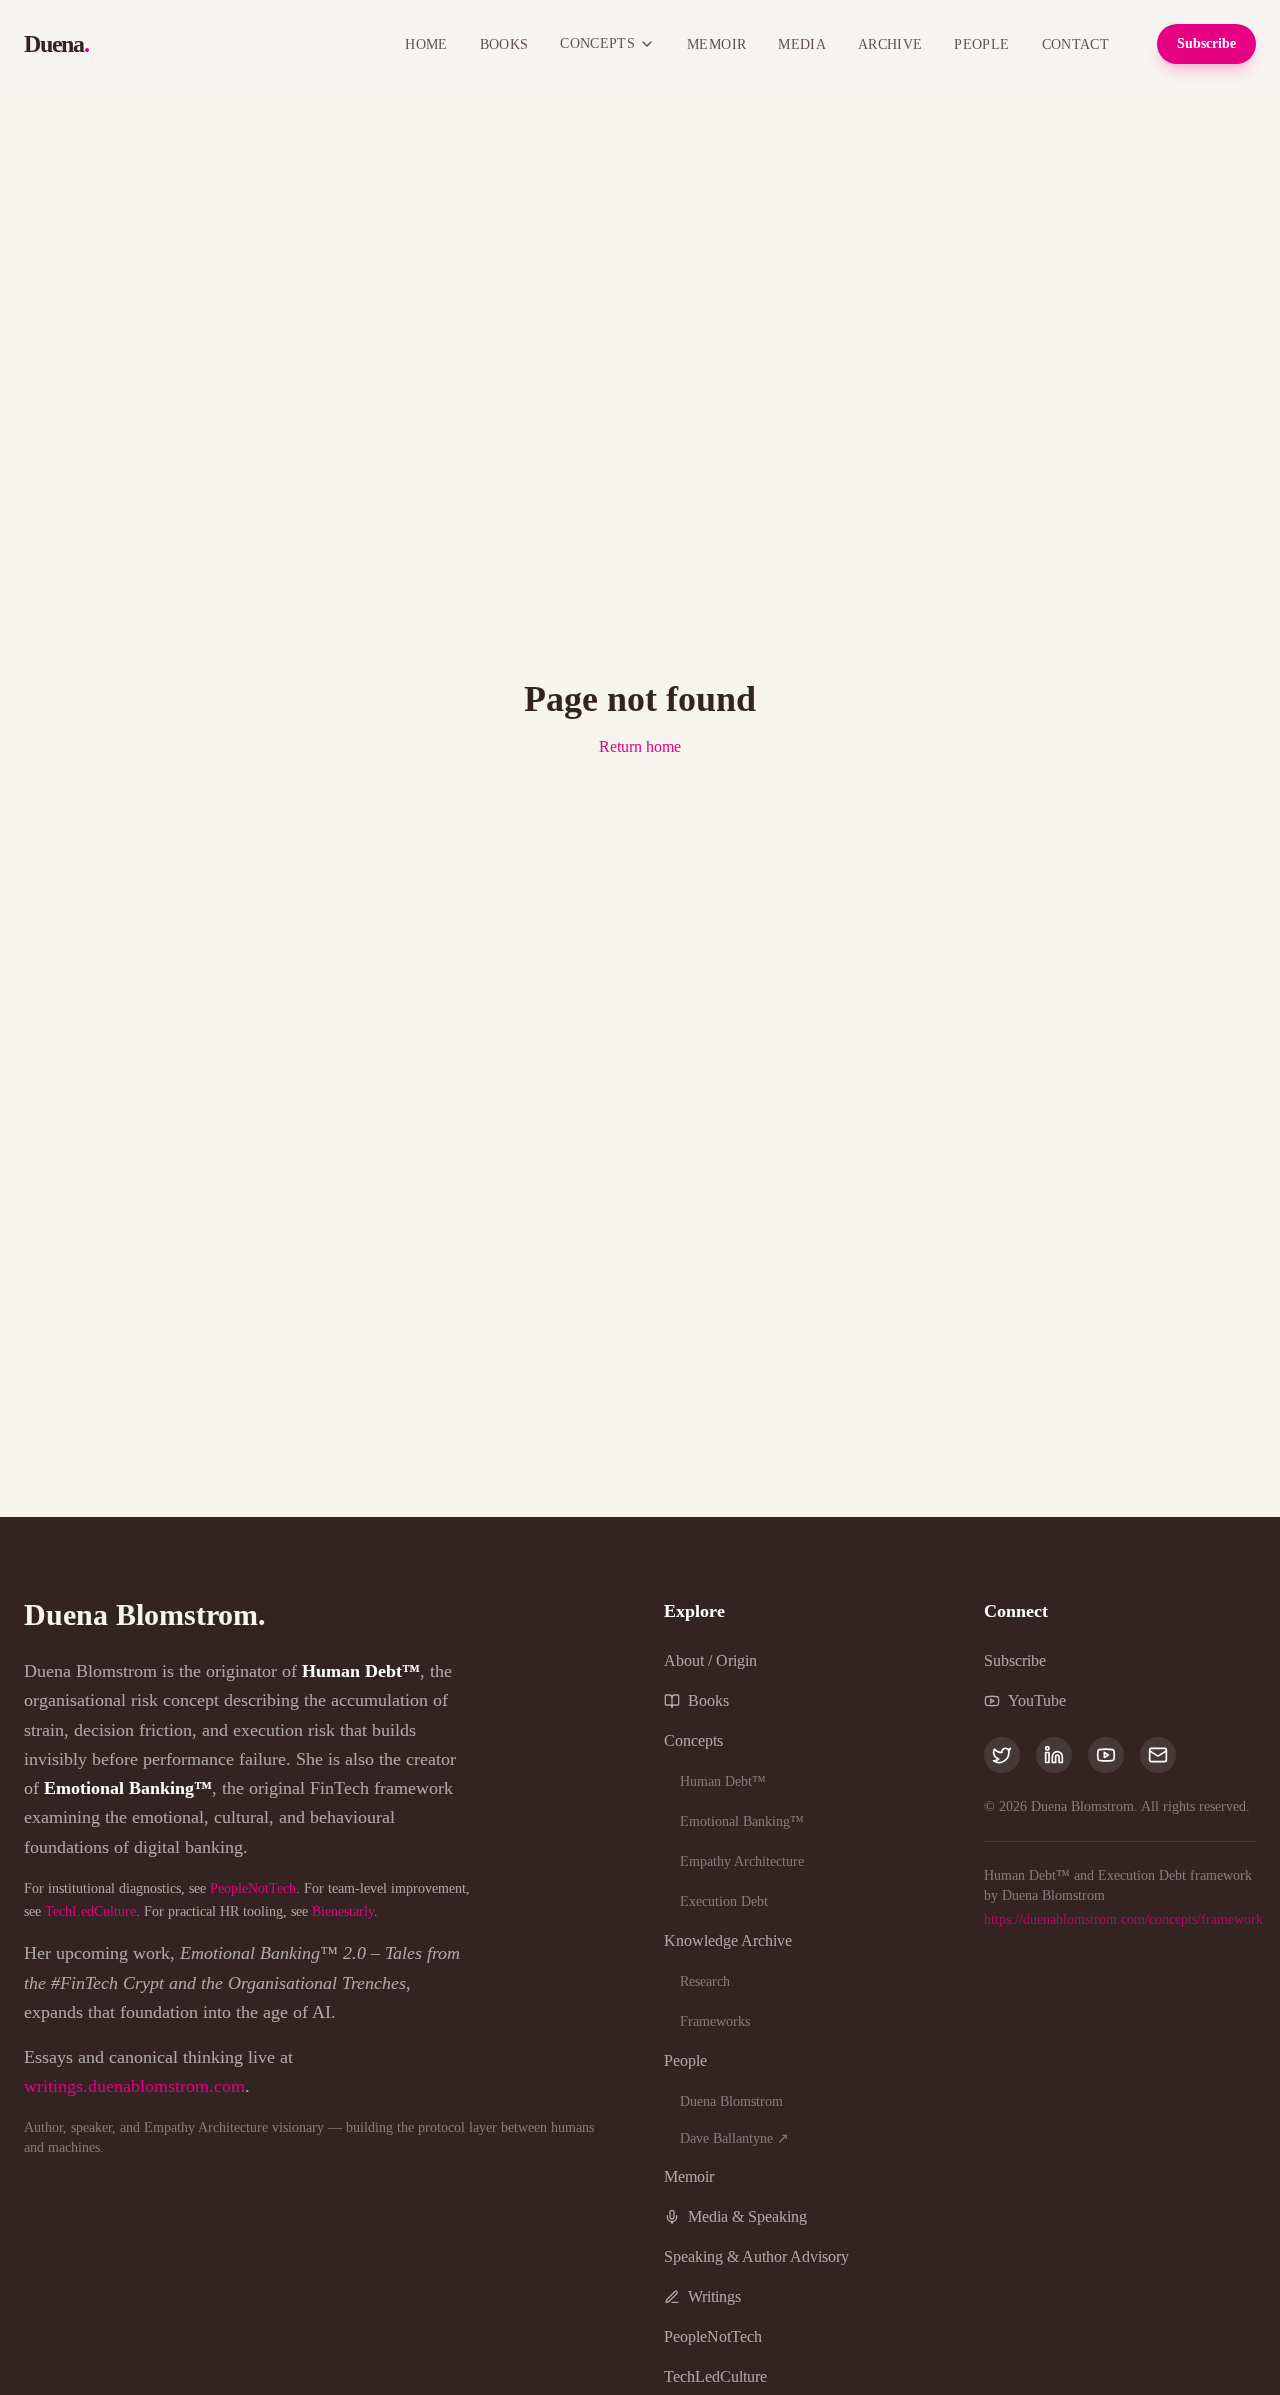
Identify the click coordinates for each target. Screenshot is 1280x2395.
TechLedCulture (90, 1911)
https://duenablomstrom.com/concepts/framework (1123, 1919)
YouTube (1037, 1700)
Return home (640, 746)
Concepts (597, 43)
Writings (714, 2296)
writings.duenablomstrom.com (134, 2086)
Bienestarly (343, 1911)
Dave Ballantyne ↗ (734, 2138)
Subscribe (1206, 43)
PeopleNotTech (253, 1888)
